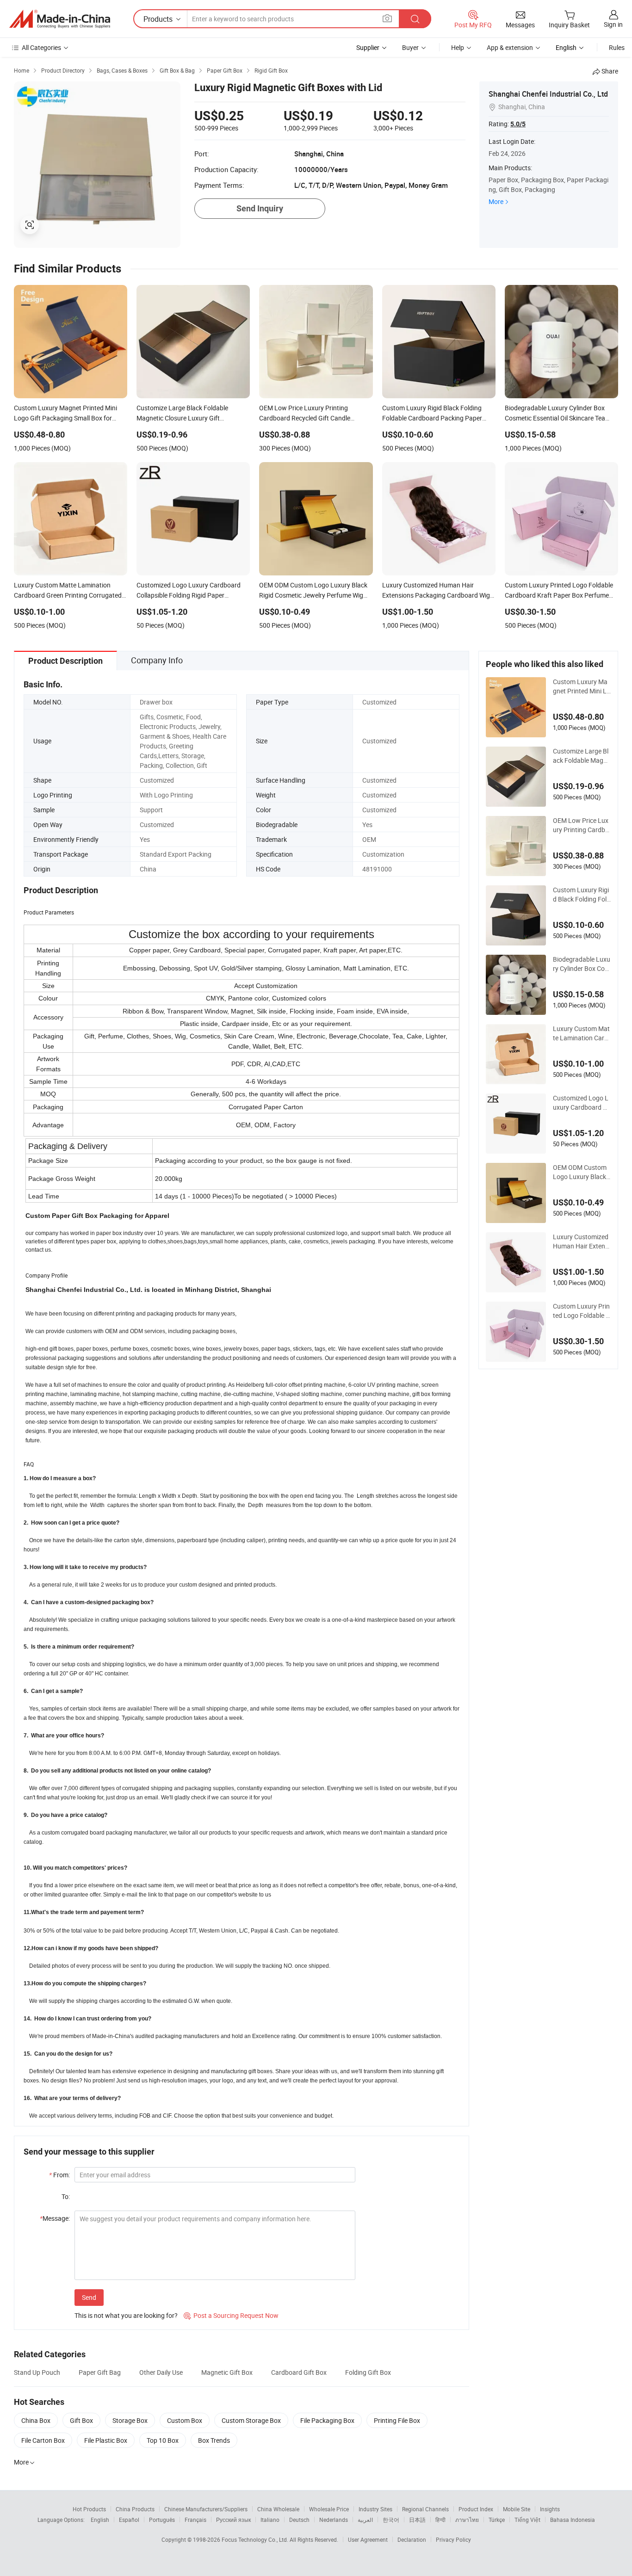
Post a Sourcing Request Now (231, 2315)
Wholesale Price (329, 2509)
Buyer (410, 47)
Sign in (613, 24)
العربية (365, 2520)
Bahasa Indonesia (573, 2520)
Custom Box (185, 2420)
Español (129, 2520)
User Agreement (368, 2539)
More (496, 201)
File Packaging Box (327, 2420)
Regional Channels (425, 2509)
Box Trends (214, 2440)
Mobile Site (517, 2509)
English (100, 2520)
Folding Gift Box (368, 2372)
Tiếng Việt (527, 2520)
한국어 (391, 2520)
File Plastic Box (106, 2440)
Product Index (476, 2509)
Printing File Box (397, 2420)
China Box (36, 2420)
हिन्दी (440, 2520)
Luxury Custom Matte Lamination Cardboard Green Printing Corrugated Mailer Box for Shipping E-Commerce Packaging (581, 1033)
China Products (135, 2509)
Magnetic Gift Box (227, 2372)
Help (458, 47)
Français (195, 2520)
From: (59, 2175)
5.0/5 (518, 124)
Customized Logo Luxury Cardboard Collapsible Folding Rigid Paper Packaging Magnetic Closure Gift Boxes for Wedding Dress (582, 1103)
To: (66, 2196)
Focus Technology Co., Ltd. (256, 2539)
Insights (550, 2509)
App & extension (510, 47)
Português (162, 2520)
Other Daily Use (161, 2372)
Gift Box (81, 2420)
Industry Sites (375, 2509)
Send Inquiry (260, 208)
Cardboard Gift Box (299, 2372)
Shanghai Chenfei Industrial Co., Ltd (548, 94)
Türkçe (497, 2520)
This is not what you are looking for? (126, 2315)
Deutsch (299, 2520)
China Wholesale (278, 2509)
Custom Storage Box (251, 2420)
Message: (55, 2218)
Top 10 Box (163, 2440)
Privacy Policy (453, 2539)
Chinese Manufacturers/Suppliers (206, 2509)
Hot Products (89, 2509)
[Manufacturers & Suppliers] (60, 19)
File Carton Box (43, 2440)
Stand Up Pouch (37, 2372)
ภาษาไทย (467, 2520)
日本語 (417, 2520)
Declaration (412, 2539)
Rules (617, 47)
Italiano (270, 2520)
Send (89, 2297)
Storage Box (130, 2420)
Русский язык (233, 2520)
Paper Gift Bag (100, 2372)
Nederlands (334, 2520)
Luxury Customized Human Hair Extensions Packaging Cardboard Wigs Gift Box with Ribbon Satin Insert (582, 1242)
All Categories (41, 47)
